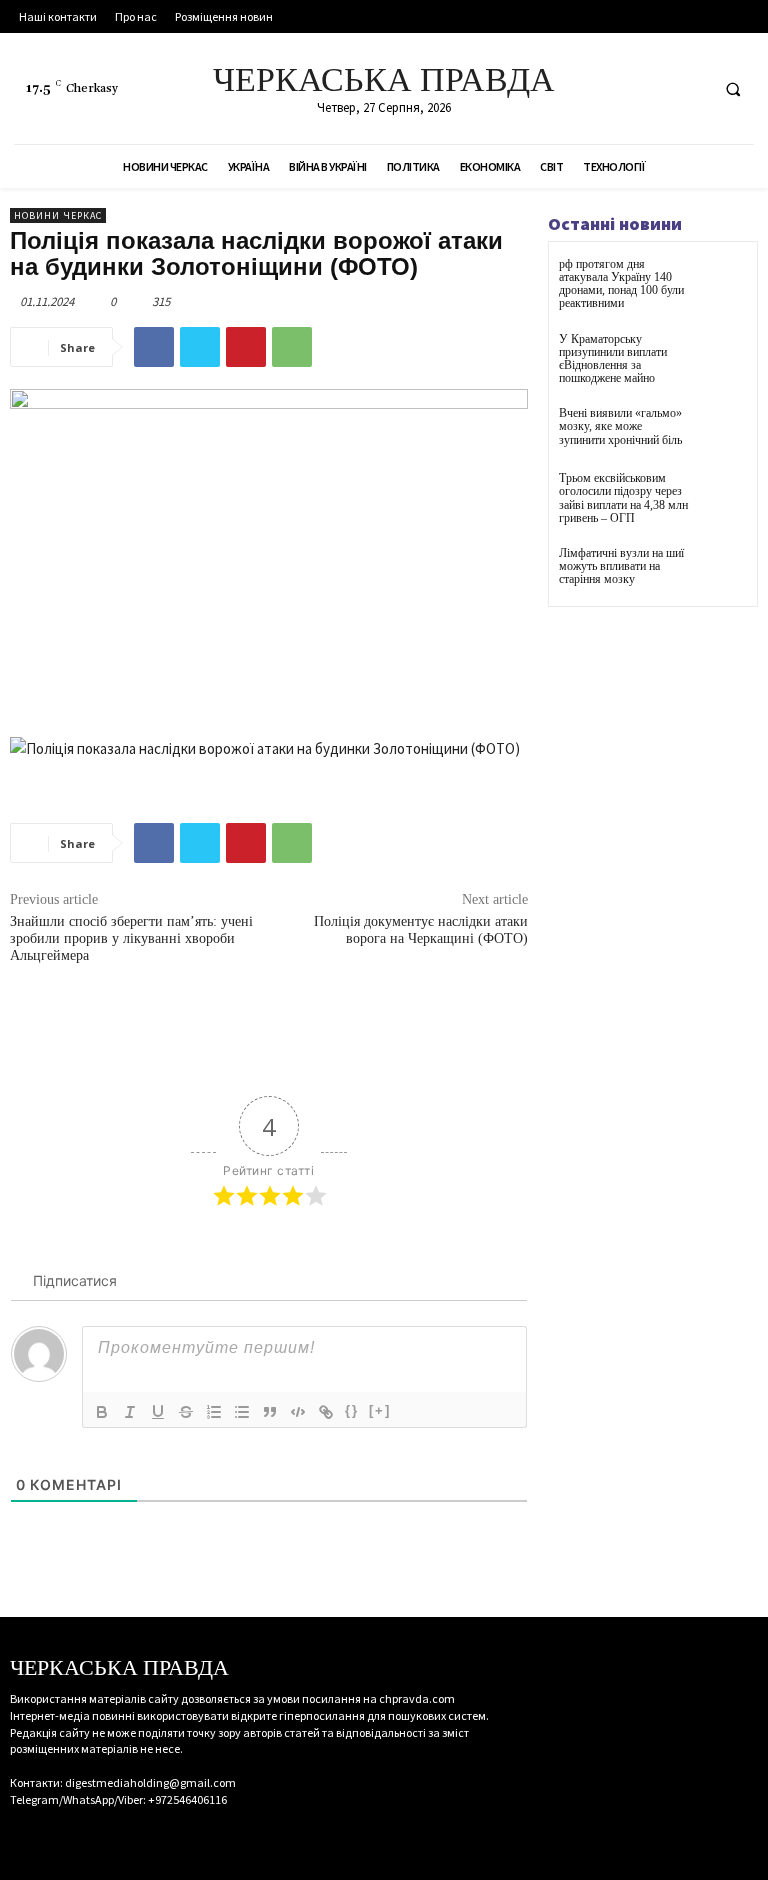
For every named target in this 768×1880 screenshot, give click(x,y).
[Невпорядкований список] (242, 1412)
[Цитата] (270, 1412)
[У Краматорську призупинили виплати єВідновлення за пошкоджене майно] (722, 357)
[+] (380, 1410)
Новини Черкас (58, 215)
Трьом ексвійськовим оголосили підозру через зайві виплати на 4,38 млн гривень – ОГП (623, 498)
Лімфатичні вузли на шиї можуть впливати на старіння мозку (621, 566)
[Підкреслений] (158, 1412)
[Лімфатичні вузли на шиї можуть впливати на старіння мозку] (722, 571)
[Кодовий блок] (298, 1412)
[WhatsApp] (292, 347)
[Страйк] (186, 1412)
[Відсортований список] (214, 1412)
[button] (733, 89)
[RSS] (652, 88)
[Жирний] (102, 1412)
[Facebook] (615, 88)
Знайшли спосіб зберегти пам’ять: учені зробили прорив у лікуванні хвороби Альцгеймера (131, 938)
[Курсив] (130, 1412)
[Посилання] (326, 1412)
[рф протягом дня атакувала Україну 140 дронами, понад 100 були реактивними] (722, 282)
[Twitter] (689, 88)
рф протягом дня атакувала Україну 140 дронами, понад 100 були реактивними (621, 284)
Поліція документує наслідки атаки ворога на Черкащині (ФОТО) (421, 930)
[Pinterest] (246, 347)
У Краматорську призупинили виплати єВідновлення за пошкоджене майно (613, 359)
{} (352, 1410)
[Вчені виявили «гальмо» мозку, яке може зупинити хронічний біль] (722, 431)
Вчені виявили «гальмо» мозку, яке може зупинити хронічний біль (620, 426)
